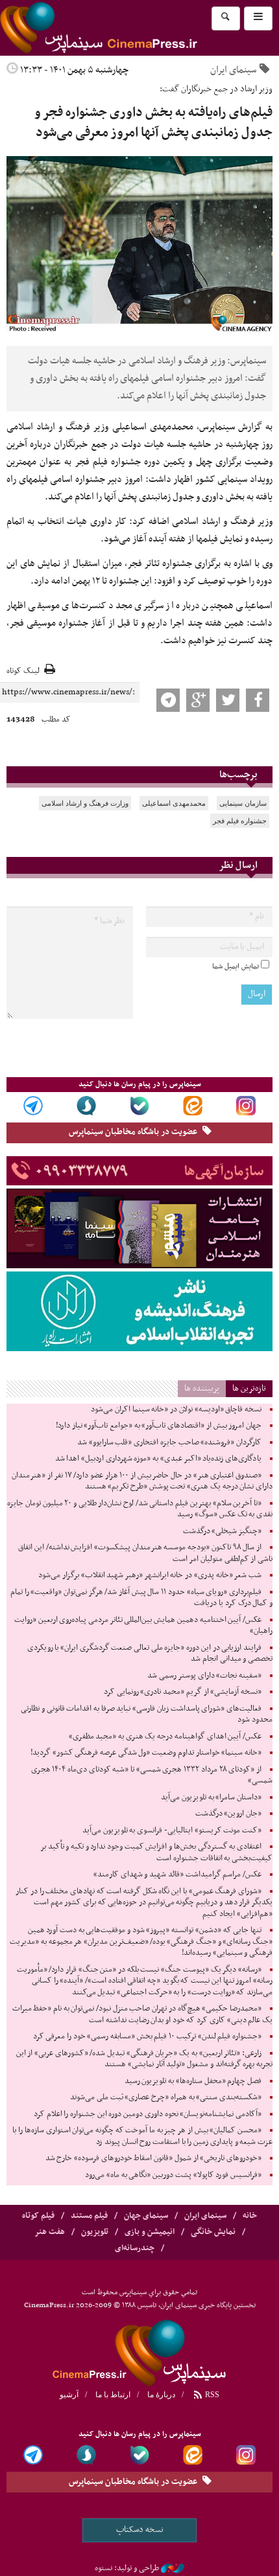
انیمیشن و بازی (150, 2232)
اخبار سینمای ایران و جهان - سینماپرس (130, 28)
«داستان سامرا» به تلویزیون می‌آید (211, 1797)
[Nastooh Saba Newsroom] (173, 2568)
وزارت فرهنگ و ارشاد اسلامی (85, 803)
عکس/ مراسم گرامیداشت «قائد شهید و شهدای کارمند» (177, 1875)
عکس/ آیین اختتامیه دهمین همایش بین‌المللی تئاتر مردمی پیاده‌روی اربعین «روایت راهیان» (143, 1626)
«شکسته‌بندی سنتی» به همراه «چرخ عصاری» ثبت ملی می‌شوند (166, 2097)
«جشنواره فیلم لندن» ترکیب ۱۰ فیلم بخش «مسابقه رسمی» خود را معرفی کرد (147, 2036)
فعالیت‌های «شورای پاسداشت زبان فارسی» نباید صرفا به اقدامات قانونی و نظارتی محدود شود (147, 1715)
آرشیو (69, 2395)
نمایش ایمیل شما (236, 966)
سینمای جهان (146, 2216)
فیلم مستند (89, 2216)
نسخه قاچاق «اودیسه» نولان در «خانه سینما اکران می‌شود (176, 1409)
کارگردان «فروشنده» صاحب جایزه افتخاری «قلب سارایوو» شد (169, 1442)
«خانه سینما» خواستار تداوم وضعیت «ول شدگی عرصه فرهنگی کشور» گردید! (146, 1753)
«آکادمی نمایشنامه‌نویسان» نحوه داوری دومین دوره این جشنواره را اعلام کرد (148, 2114)
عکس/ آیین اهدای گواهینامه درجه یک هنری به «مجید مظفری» (165, 1737)
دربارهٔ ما (161, 2395)
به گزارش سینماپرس (236, 427)
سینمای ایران (233, 70)
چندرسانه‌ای (135, 2248)
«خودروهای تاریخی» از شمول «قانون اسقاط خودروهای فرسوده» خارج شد (153, 2158)
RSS (211, 2395)
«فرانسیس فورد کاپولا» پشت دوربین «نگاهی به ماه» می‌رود (173, 2175)
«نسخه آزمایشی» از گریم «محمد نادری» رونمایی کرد (183, 1692)
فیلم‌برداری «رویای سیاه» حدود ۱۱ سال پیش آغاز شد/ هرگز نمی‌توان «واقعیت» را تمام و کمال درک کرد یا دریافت (141, 1598)
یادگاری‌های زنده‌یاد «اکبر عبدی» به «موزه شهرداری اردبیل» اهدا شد (158, 1459)
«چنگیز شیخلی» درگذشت (222, 1531)
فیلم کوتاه (38, 2216)
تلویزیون (95, 2232)
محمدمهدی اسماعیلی (174, 803)
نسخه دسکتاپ (140, 2530)
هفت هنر (50, 2232)
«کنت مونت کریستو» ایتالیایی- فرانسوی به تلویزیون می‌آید (172, 1830)
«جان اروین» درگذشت (228, 1814)
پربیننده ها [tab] (202, 1388)
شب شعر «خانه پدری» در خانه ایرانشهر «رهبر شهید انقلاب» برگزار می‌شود (150, 1575)
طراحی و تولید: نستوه (127, 2568)
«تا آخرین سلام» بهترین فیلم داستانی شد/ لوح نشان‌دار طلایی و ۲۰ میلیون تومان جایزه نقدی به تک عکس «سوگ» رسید (140, 1509)
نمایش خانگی (213, 2232)
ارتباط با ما (113, 2395)
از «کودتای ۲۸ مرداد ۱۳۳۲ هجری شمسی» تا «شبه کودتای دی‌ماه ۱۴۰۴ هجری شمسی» (152, 1775)
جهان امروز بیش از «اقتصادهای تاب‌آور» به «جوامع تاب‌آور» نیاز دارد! (159, 1426)
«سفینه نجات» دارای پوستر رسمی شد (204, 1676)
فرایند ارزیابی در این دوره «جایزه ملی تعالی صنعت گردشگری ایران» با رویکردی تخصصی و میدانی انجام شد (150, 1654)
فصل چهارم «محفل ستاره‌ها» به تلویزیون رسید (193, 2081)
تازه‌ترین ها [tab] (249, 1388)
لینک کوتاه (23, 671)
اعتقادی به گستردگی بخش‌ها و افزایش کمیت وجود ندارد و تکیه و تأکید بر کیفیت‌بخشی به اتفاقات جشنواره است (156, 1852)
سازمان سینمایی (243, 803)
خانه (250, 2216)
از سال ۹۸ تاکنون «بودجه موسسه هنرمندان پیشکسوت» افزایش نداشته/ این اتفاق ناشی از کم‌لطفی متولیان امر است (145, 1553)
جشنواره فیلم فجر (240, 821)
